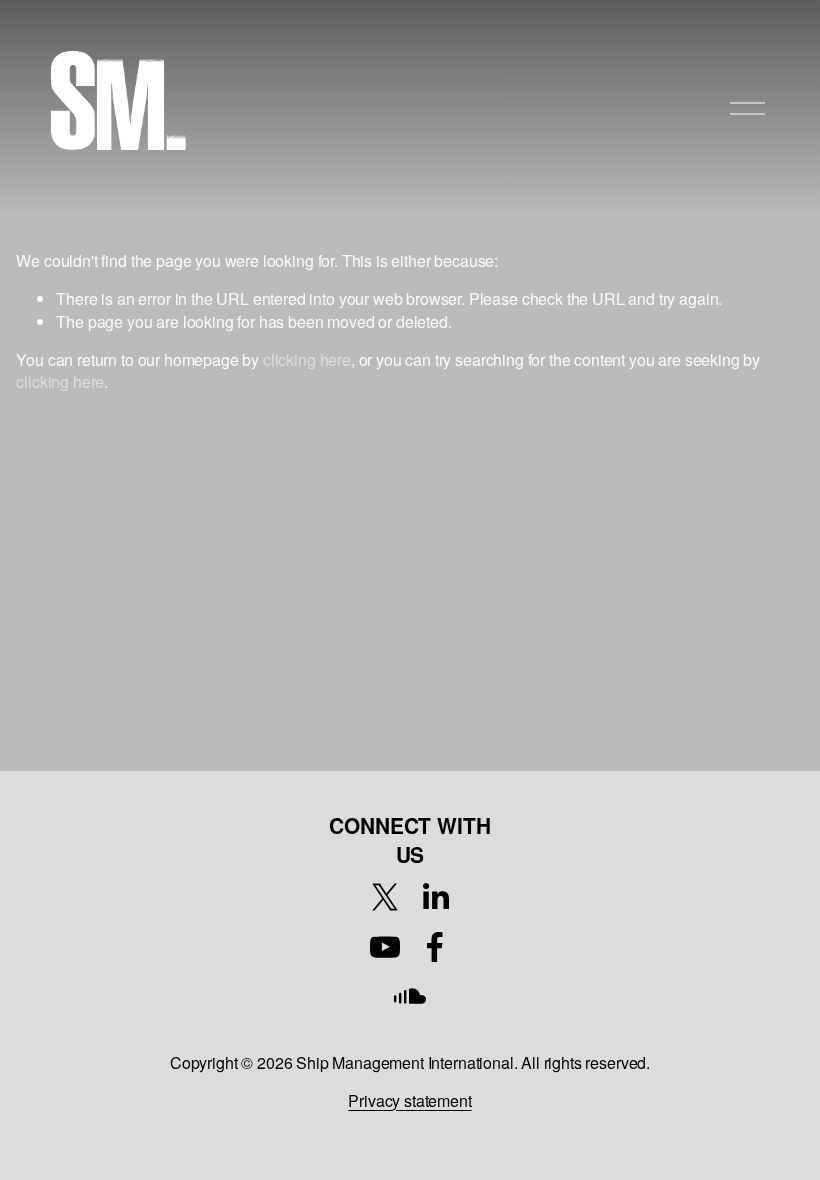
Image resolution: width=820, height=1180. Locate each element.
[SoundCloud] (410, 997)
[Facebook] (435, 947)
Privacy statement (409, 1101)
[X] (385, 897)
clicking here (307, 359)
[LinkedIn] (435, 897)
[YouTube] (385, 947)
